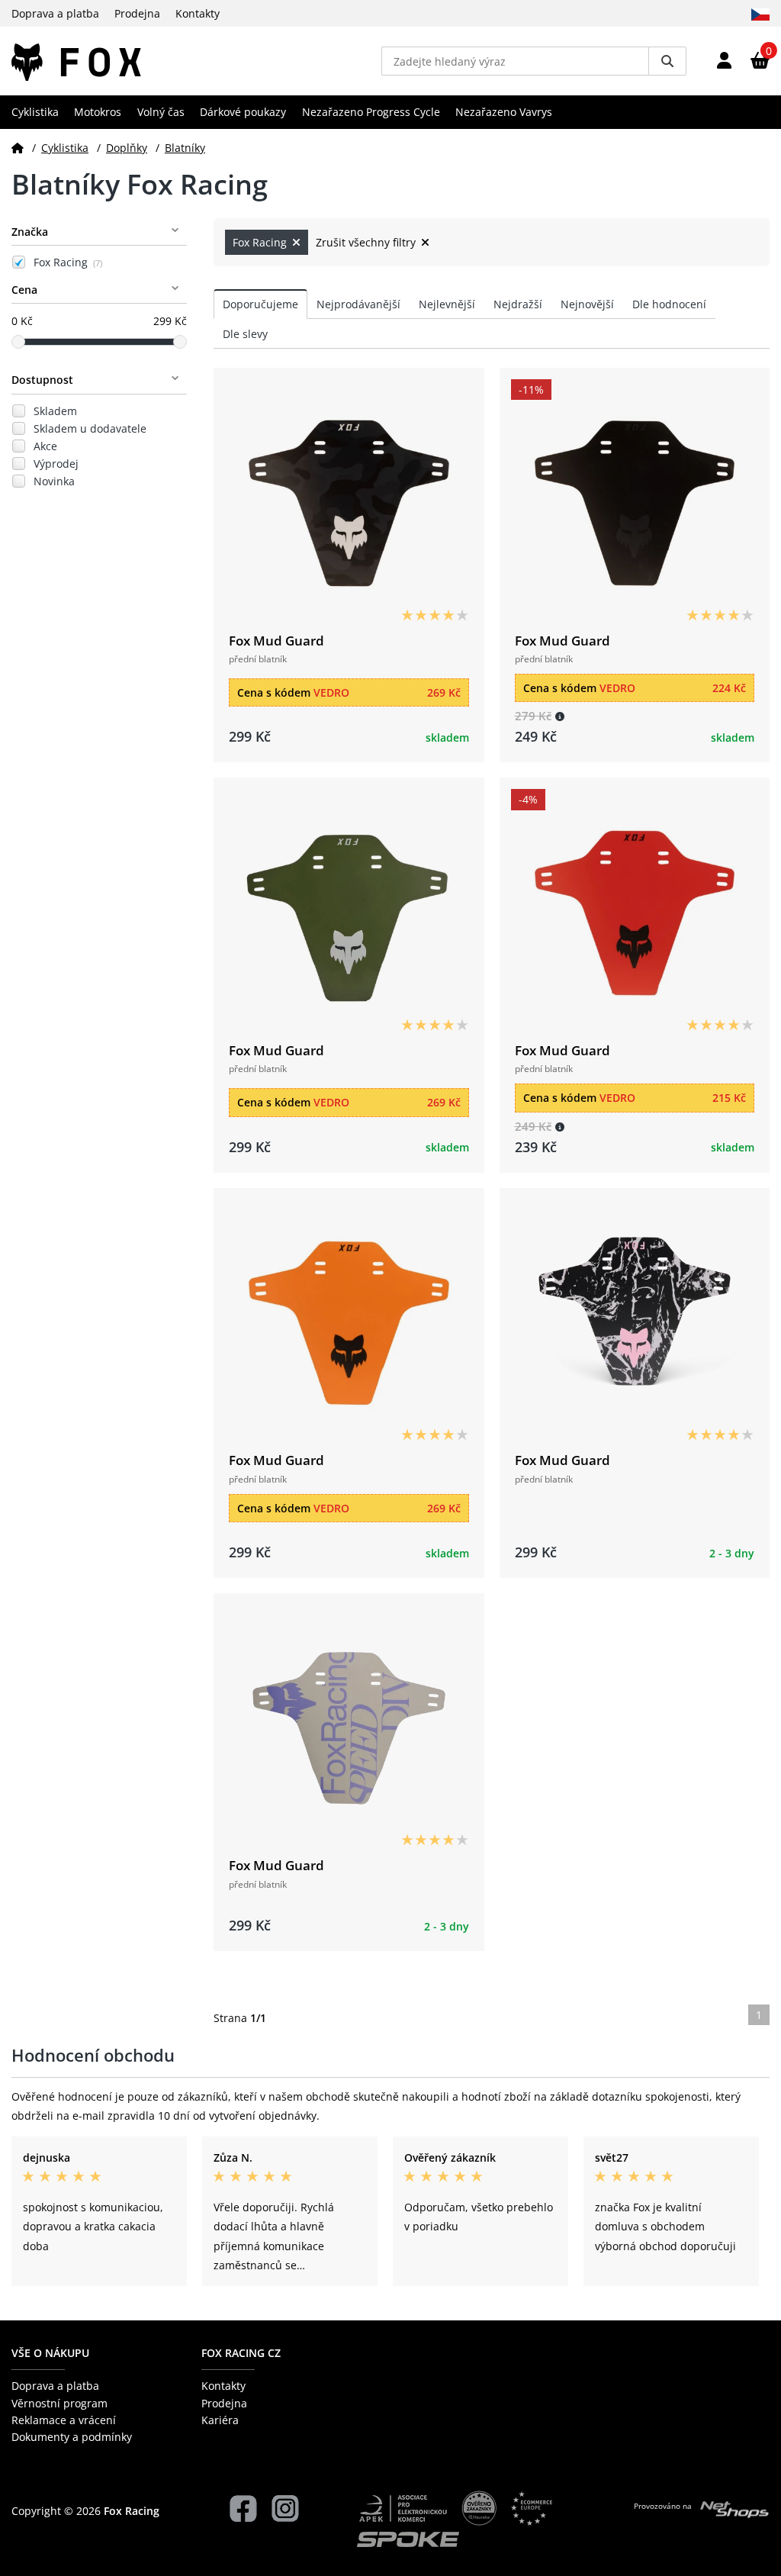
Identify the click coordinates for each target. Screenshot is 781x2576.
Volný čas (161, 112)
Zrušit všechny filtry (367, 242)
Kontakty (198, 13)
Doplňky (127, 148)
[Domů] (18, 148)
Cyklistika (35, 112)
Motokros (98, 112)
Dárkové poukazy (243, 112)
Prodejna (137, 13)
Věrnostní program (59, 2403)
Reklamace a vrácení (64, 2420)
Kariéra (220, 2420)
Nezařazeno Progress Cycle (371, 112)
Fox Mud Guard (276, 641)
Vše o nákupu (50, 2353)
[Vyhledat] (667, 61)
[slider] (18, 342)
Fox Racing (68, 262)
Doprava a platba (55, 13)
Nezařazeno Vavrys (504, 112)
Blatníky (185, 148)
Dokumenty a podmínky (72, 2437)
